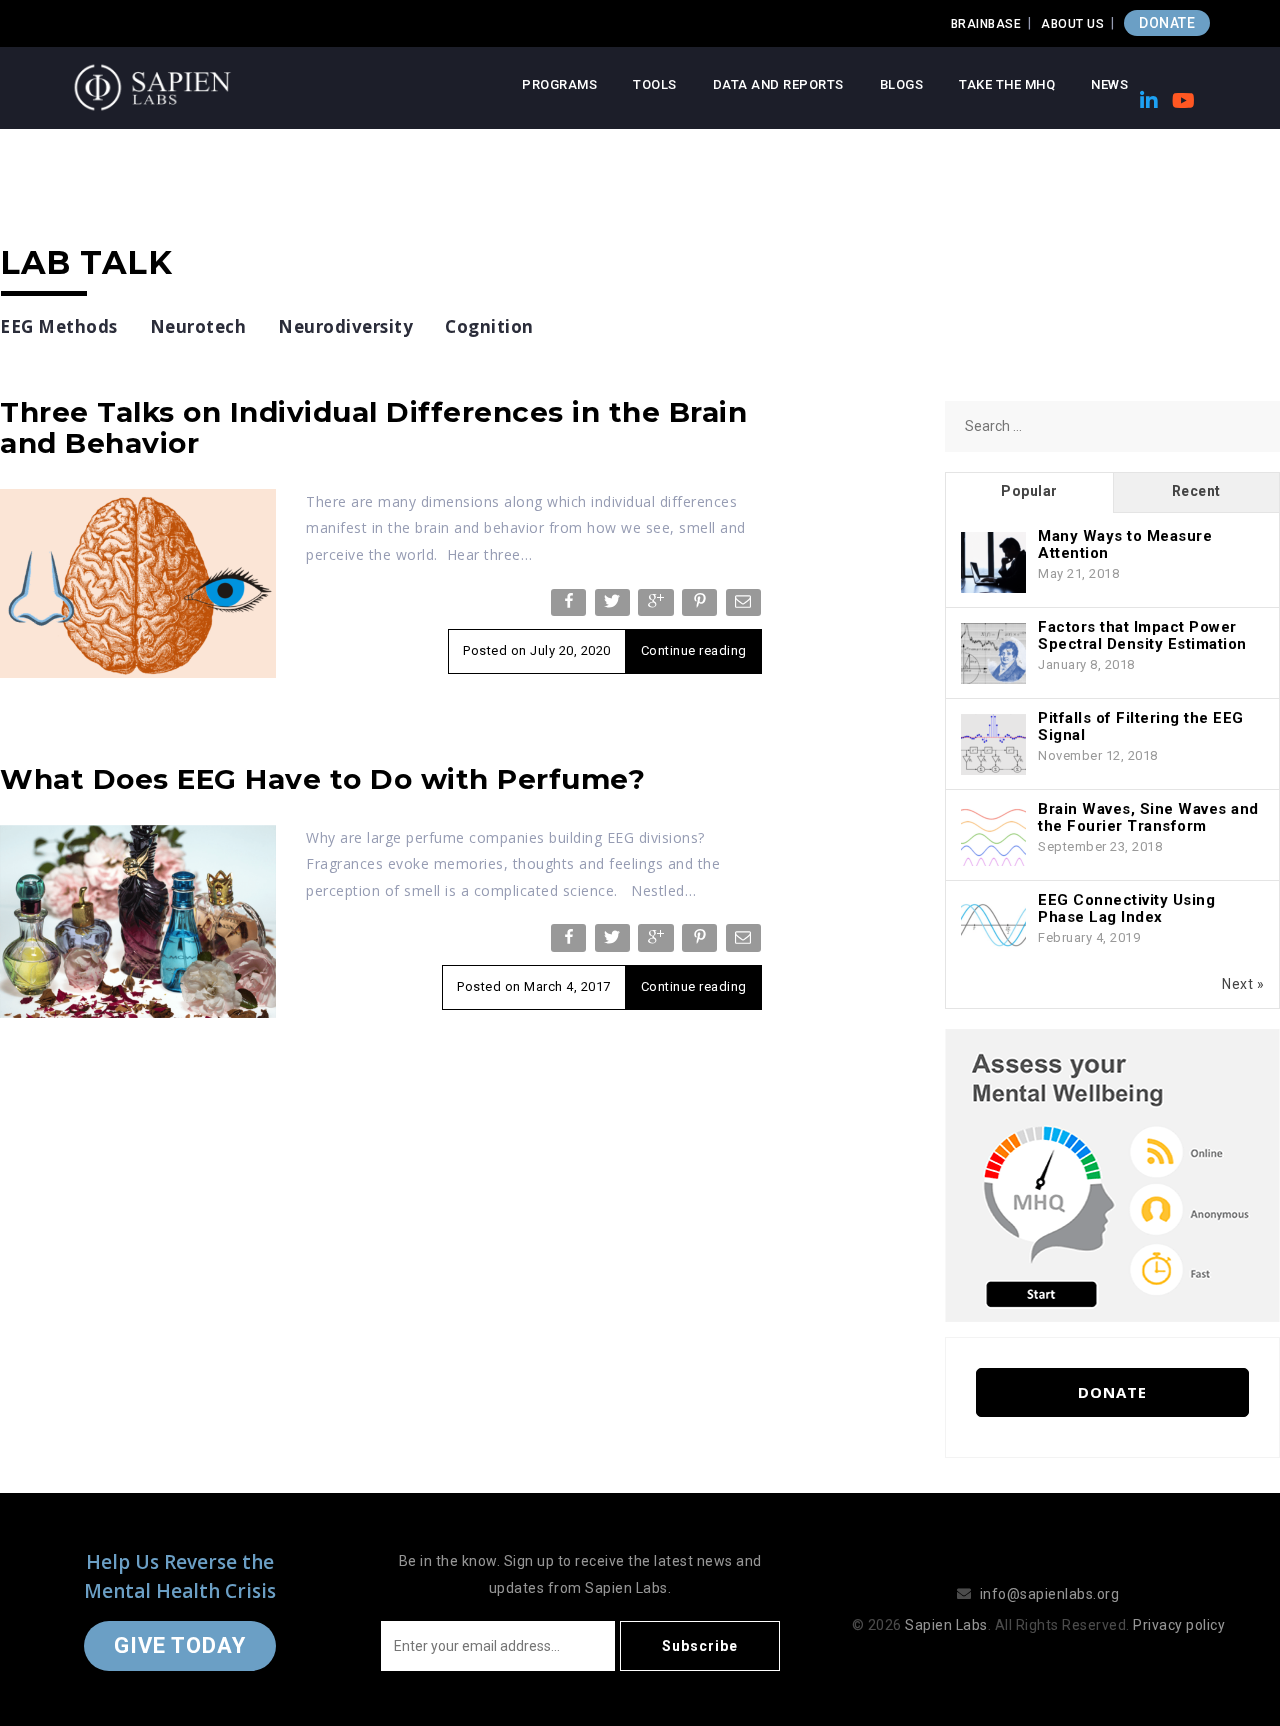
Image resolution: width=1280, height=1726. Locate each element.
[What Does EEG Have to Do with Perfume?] (138, 920)
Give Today (180, 1645)
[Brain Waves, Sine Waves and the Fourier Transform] (993, 836)
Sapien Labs (946, 1625)
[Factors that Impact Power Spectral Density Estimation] (993, 654)
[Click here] (1112, 1174)
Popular (1029, 491)
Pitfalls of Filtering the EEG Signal (1141, 726)
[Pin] (701, 606)
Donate (1112, 1392)
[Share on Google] (657, 606)
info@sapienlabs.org (1050, 1594)
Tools (655, 84)
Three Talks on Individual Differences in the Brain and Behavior (373, 427)
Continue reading (694, 650)
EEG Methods (59, 326)
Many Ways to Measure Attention (1125, 544)
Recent (1196, 491)
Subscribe (700, 1646)
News (1109, 84)
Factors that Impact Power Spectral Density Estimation (1142, 635)
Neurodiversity (345, 326)
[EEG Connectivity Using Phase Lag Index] (993, 927)
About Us (1072, 24)
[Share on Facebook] (570, 606)
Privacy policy (1179, 1625)
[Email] (745, 606)
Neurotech (198, 326)
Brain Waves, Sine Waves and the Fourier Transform (1148, 817)
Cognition (489, 326)
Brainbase (986, 24)
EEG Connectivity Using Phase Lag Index (1126, 908)
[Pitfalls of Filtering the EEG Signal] (993, 745)
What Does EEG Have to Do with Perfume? (322, 779)
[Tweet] (614, 606)
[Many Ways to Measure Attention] (993, 563)
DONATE (1167, 23)
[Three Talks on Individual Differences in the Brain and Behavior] (138, 582)
